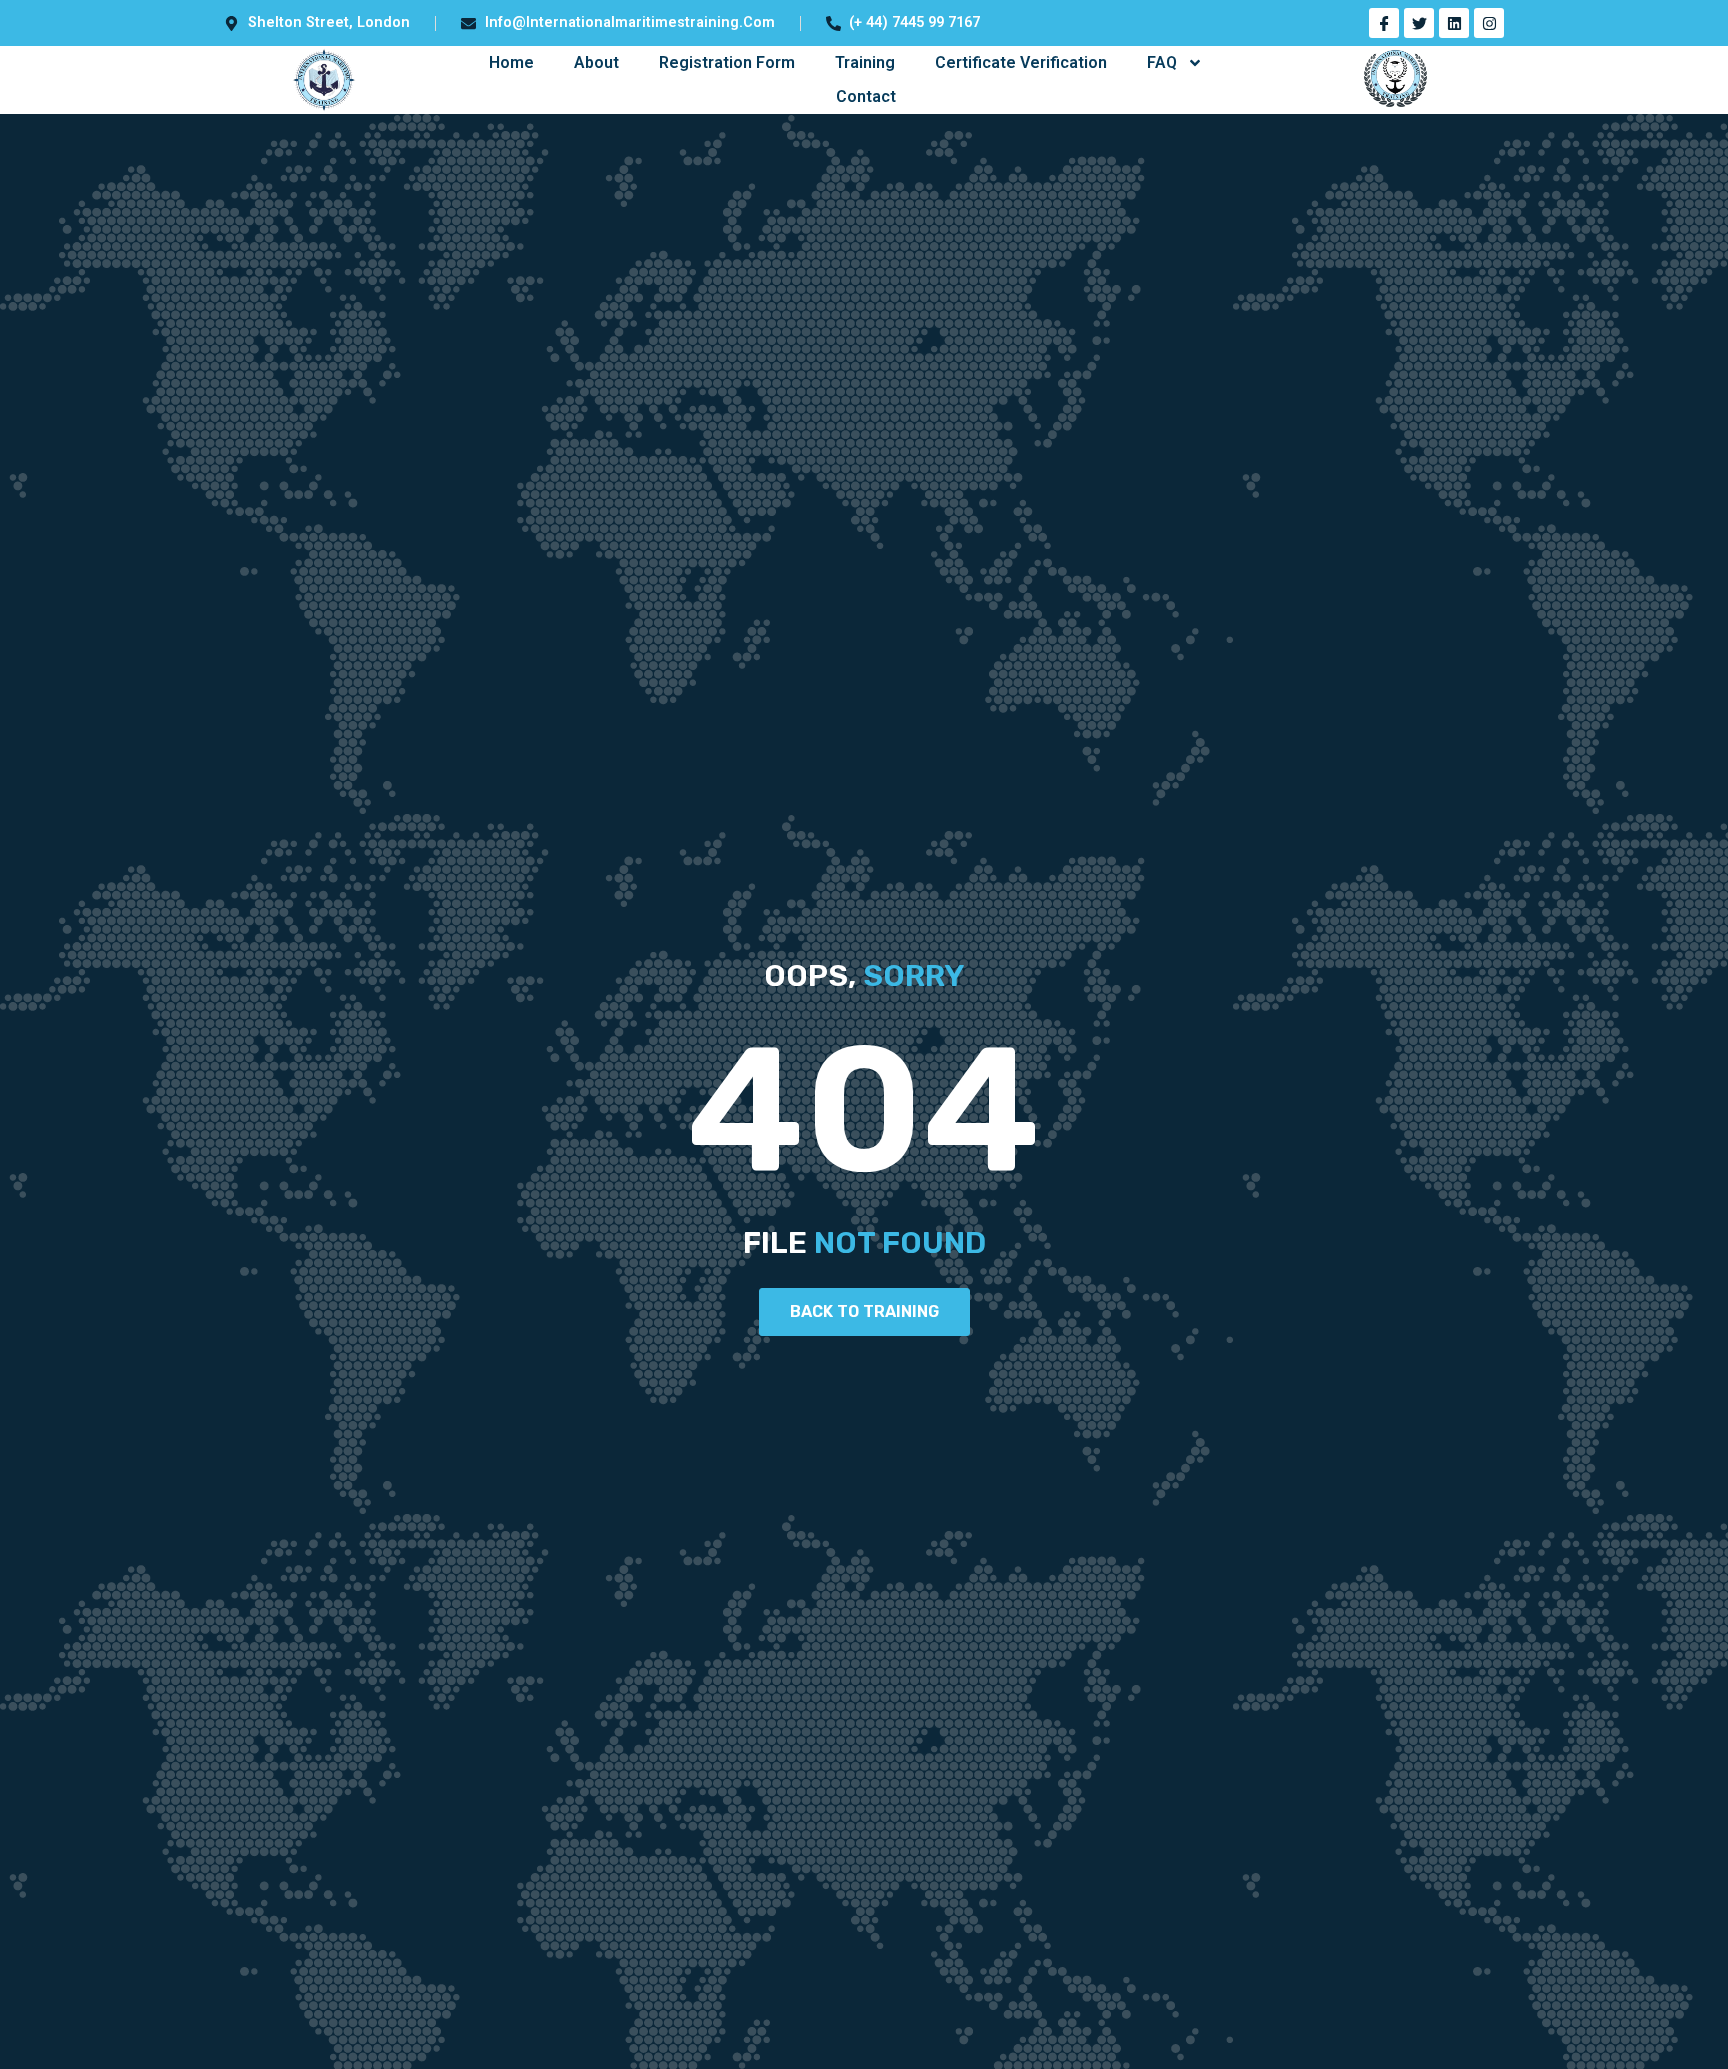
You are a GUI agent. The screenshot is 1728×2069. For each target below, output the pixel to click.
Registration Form (727, 62)
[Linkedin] (1454, 23)
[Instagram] (1489, 23)
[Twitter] (1419, 23)
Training (865, 62)
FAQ (1162, 62)
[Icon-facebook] (1384, 23)
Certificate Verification (1021, 62)
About (596, 62)
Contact (866, 96)
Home (511, 62)
